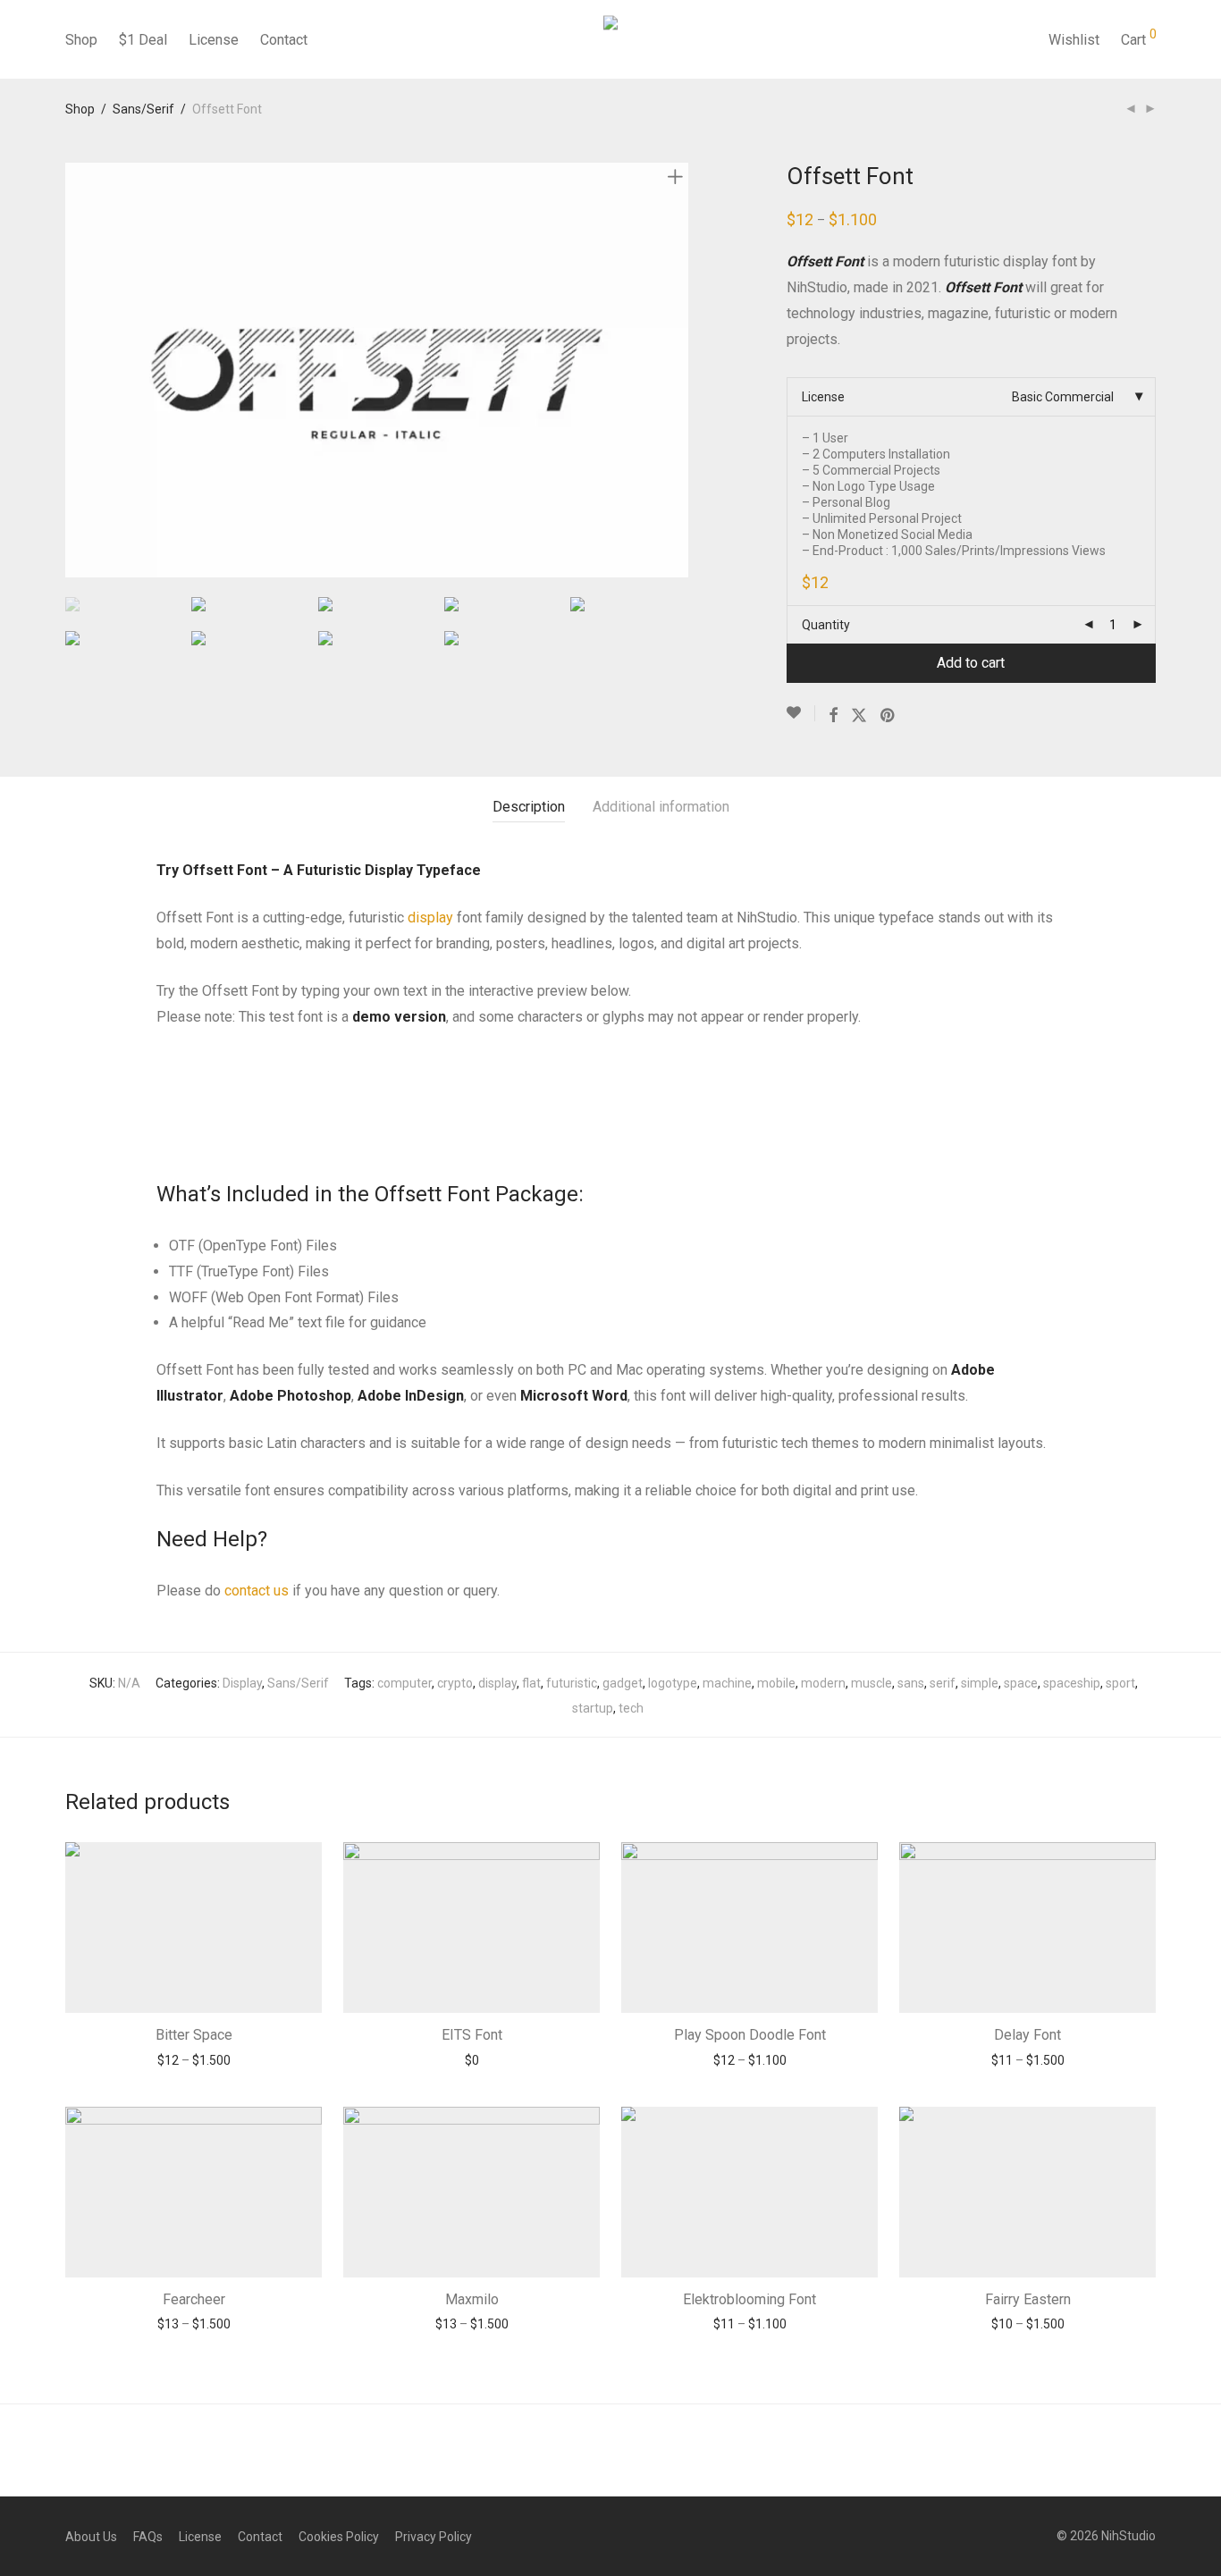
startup (593, 1708)
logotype (673, 1683)
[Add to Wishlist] (801, 713)
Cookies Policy (339, 2537)
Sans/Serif (143, 109)
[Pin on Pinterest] (888, 716)
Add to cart (971, 663)
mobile (776, 1683)
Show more (194, 2060)
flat (531, 1683)
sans (911, 1683)
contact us (257, 1591)
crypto (455, 1683)
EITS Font (472, 2035)
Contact (284, 40)
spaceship (1072, 1683)
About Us (91, 2537)
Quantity (826, 625)
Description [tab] (529, 807)
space (1021, 1683)
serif (943, 1683)
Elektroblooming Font (749, 2299)
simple (980, 1683)
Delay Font (1027, 2035)
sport (1120, 1683)
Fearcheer (194, 2299)
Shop (81, 40)
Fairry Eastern (1028, 2299)
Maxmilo (472, 2299)
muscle (872, 1683)
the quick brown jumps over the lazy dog (484, 1088)
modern (823, 1683)
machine (727, 1683)
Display (242, 1683)
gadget (623, 1683)
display (430, 918)
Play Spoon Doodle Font (750, 2035)
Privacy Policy (434, 2537)
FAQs (148, 2537)
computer (404, 1683)
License (214, 40)
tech (631, 1708)
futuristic (572, 1683)
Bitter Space (194, 2035)
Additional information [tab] (661, 807)
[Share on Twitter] (859, 716)
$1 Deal (143, 40)
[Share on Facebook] (833, 716)
